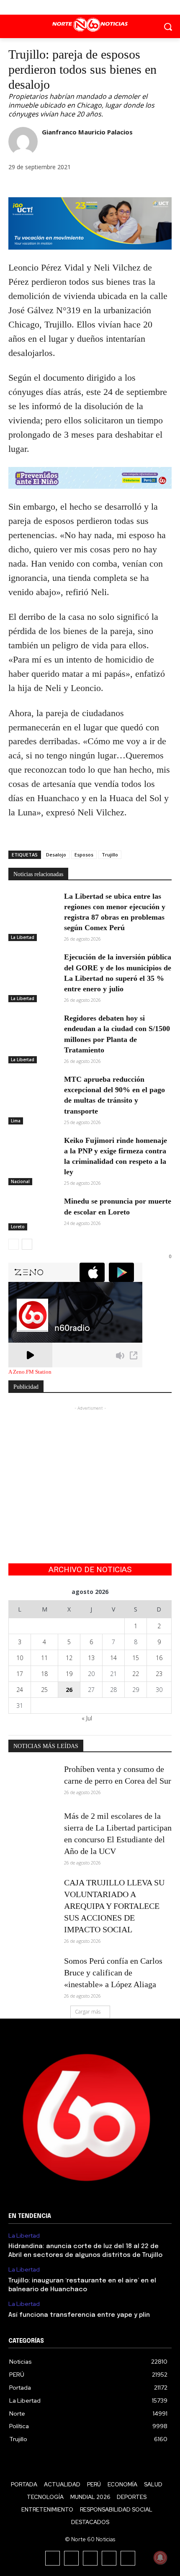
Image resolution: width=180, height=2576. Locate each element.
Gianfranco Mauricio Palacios (87, 132)
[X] (90, 7)
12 (69, 1658)
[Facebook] (71, 7)
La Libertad (23, 937)
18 (44, 1674)
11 (44, 1658)
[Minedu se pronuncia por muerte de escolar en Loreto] (33, 1213)
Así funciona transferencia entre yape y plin (79, 2315)
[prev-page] (14, 1244)
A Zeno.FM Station (30, 1372)
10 (20, 1658)
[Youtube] (109, 7)
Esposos (84, 855)
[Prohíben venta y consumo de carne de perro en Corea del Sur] (33, 1780)
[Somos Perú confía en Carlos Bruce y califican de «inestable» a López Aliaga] (33, 1972)
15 (136, 1658)
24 (20, 1690)
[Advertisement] (90, 1465)
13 (91, 1658)
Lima (16, 1121)
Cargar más (88, 2012)
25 (44, 1690)
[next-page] (27, 1244)
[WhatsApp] (55, 186)
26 (69, 1690)
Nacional (20, 1181)
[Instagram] (71, 2558)
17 (20, 1674)
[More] (75, 186)
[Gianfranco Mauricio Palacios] (23, 142)
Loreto (18, 1227)
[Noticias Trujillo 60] (90, 25)
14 (113, 1658)
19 (69, 1674)
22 (136, 1674)
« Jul (87, 1718)
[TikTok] (90, 2558)
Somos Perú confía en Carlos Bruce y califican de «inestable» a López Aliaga (113, 1973)
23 (159, 1674)
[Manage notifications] (160, 2558)
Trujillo (110, 855)
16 (159, 1658)
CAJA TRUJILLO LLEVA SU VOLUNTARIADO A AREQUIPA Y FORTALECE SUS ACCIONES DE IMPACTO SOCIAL (114, 1906)
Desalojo (56, 855)
